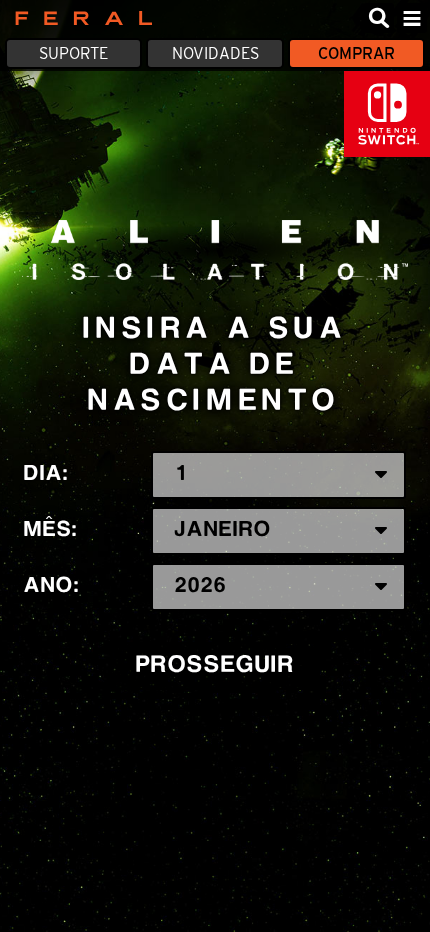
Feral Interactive (78, 18)
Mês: (51, 530)
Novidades (215, 53)
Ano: (52, 586)
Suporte (73, 53)
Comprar (356, 53)
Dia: (46, 474)
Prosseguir (215, 665)
